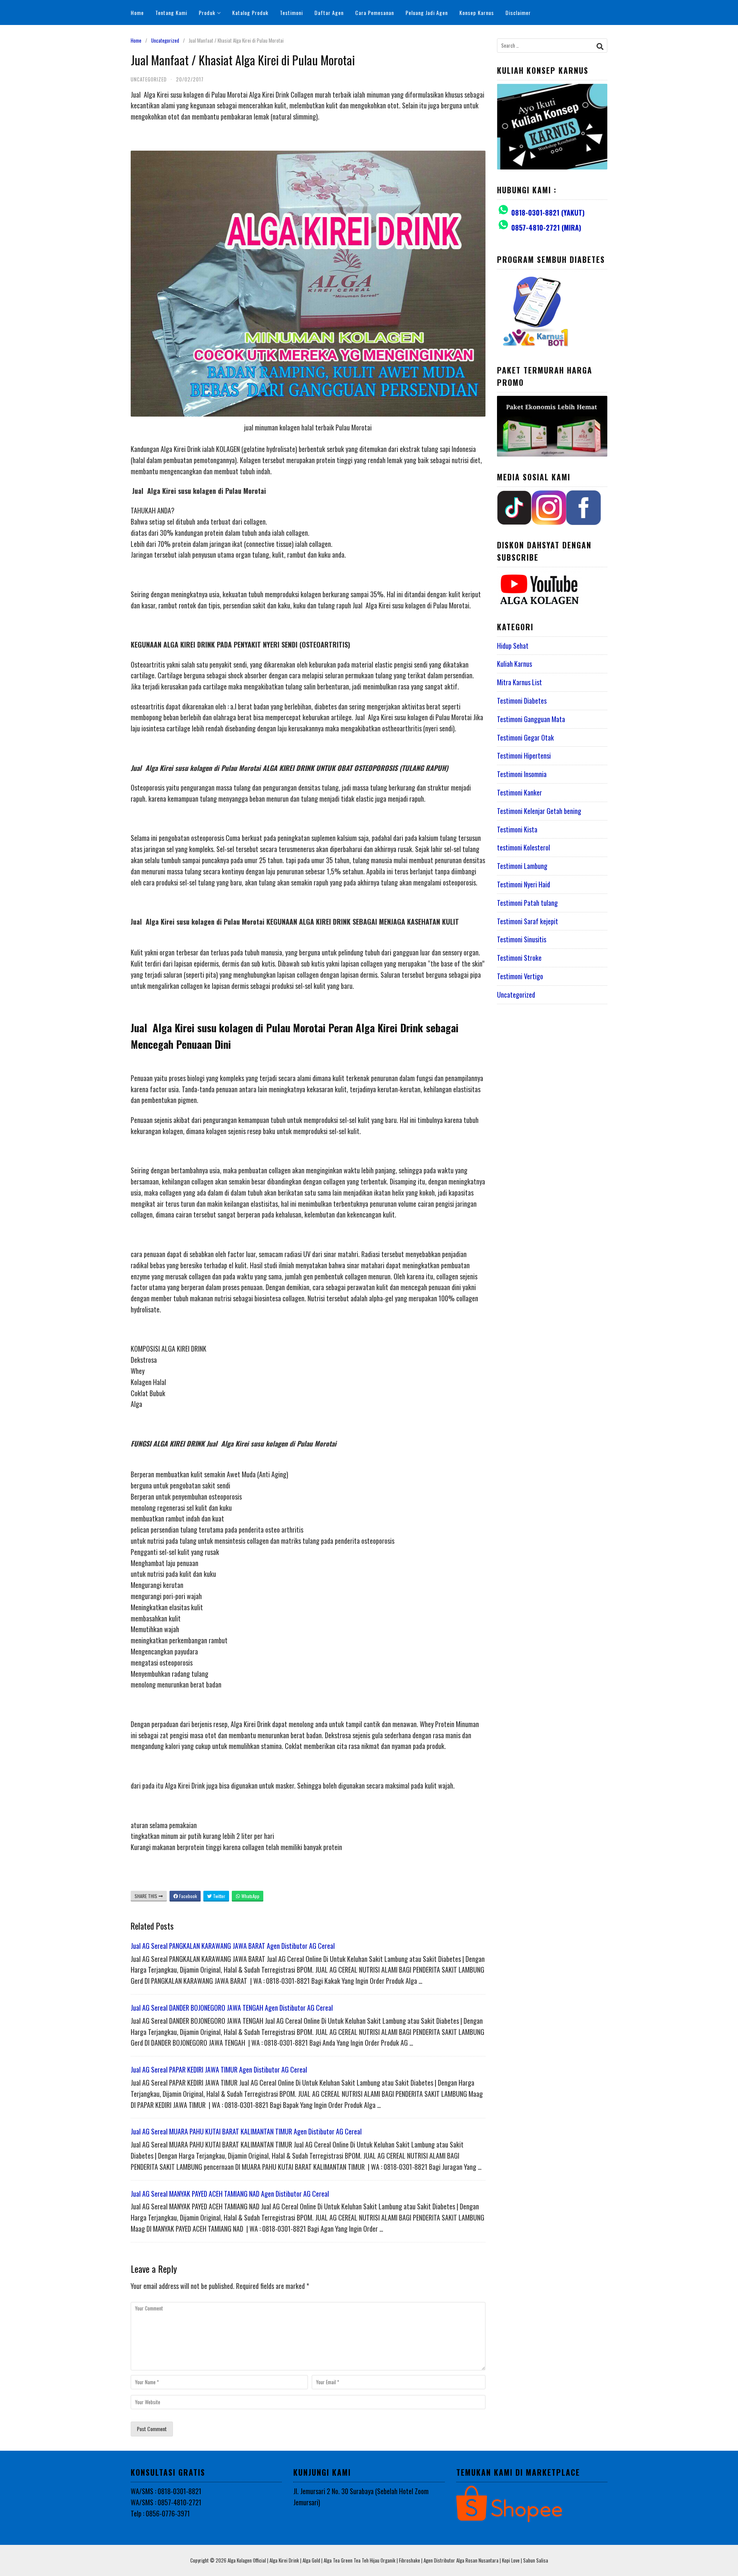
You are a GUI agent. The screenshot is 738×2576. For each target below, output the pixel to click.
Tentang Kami (171, 12)
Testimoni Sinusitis (522, 939)
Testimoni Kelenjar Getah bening (539, 811)
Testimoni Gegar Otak (525, 737)
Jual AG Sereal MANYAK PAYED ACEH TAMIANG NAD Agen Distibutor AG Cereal (230, 2194)
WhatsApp (250, 1896)
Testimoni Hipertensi (524, 756)
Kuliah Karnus (514, 664)
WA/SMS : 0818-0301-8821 (166, 2491)
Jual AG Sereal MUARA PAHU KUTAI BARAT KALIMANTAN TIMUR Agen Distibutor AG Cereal (246, 2131)
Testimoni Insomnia (522, 774)
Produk (207, 12)
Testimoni (291, 12)
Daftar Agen (329, 12)
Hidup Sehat (513, 646)
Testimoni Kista (517, 829)
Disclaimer (518, 12)
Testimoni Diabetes (522, 701)
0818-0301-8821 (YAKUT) (548, 213)
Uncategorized (165, 40)
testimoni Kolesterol (524, 847)
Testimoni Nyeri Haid (524, 884)
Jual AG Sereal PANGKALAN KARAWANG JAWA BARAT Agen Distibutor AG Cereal (233, 1946)
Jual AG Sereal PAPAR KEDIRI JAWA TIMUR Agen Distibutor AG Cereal (219, 2069)
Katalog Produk (250, 12)
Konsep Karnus (477, 12)
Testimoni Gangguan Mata (531, 719)
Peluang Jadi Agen (427, 12)
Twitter (219, 1896)
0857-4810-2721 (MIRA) (546, 228)
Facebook (187, 1896)
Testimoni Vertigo (520, 976)
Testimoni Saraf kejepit (528, 921)
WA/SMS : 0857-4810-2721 (166, 2502)
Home (137, 12)
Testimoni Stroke (519, 958)
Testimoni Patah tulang (527, 903)
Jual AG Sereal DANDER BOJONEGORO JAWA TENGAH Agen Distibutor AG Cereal (232, 2008)
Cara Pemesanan (375, 12)
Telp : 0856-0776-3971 (160, 2513)
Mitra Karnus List (519, 682)
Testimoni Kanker (519, 792)
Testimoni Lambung (522, 866)
